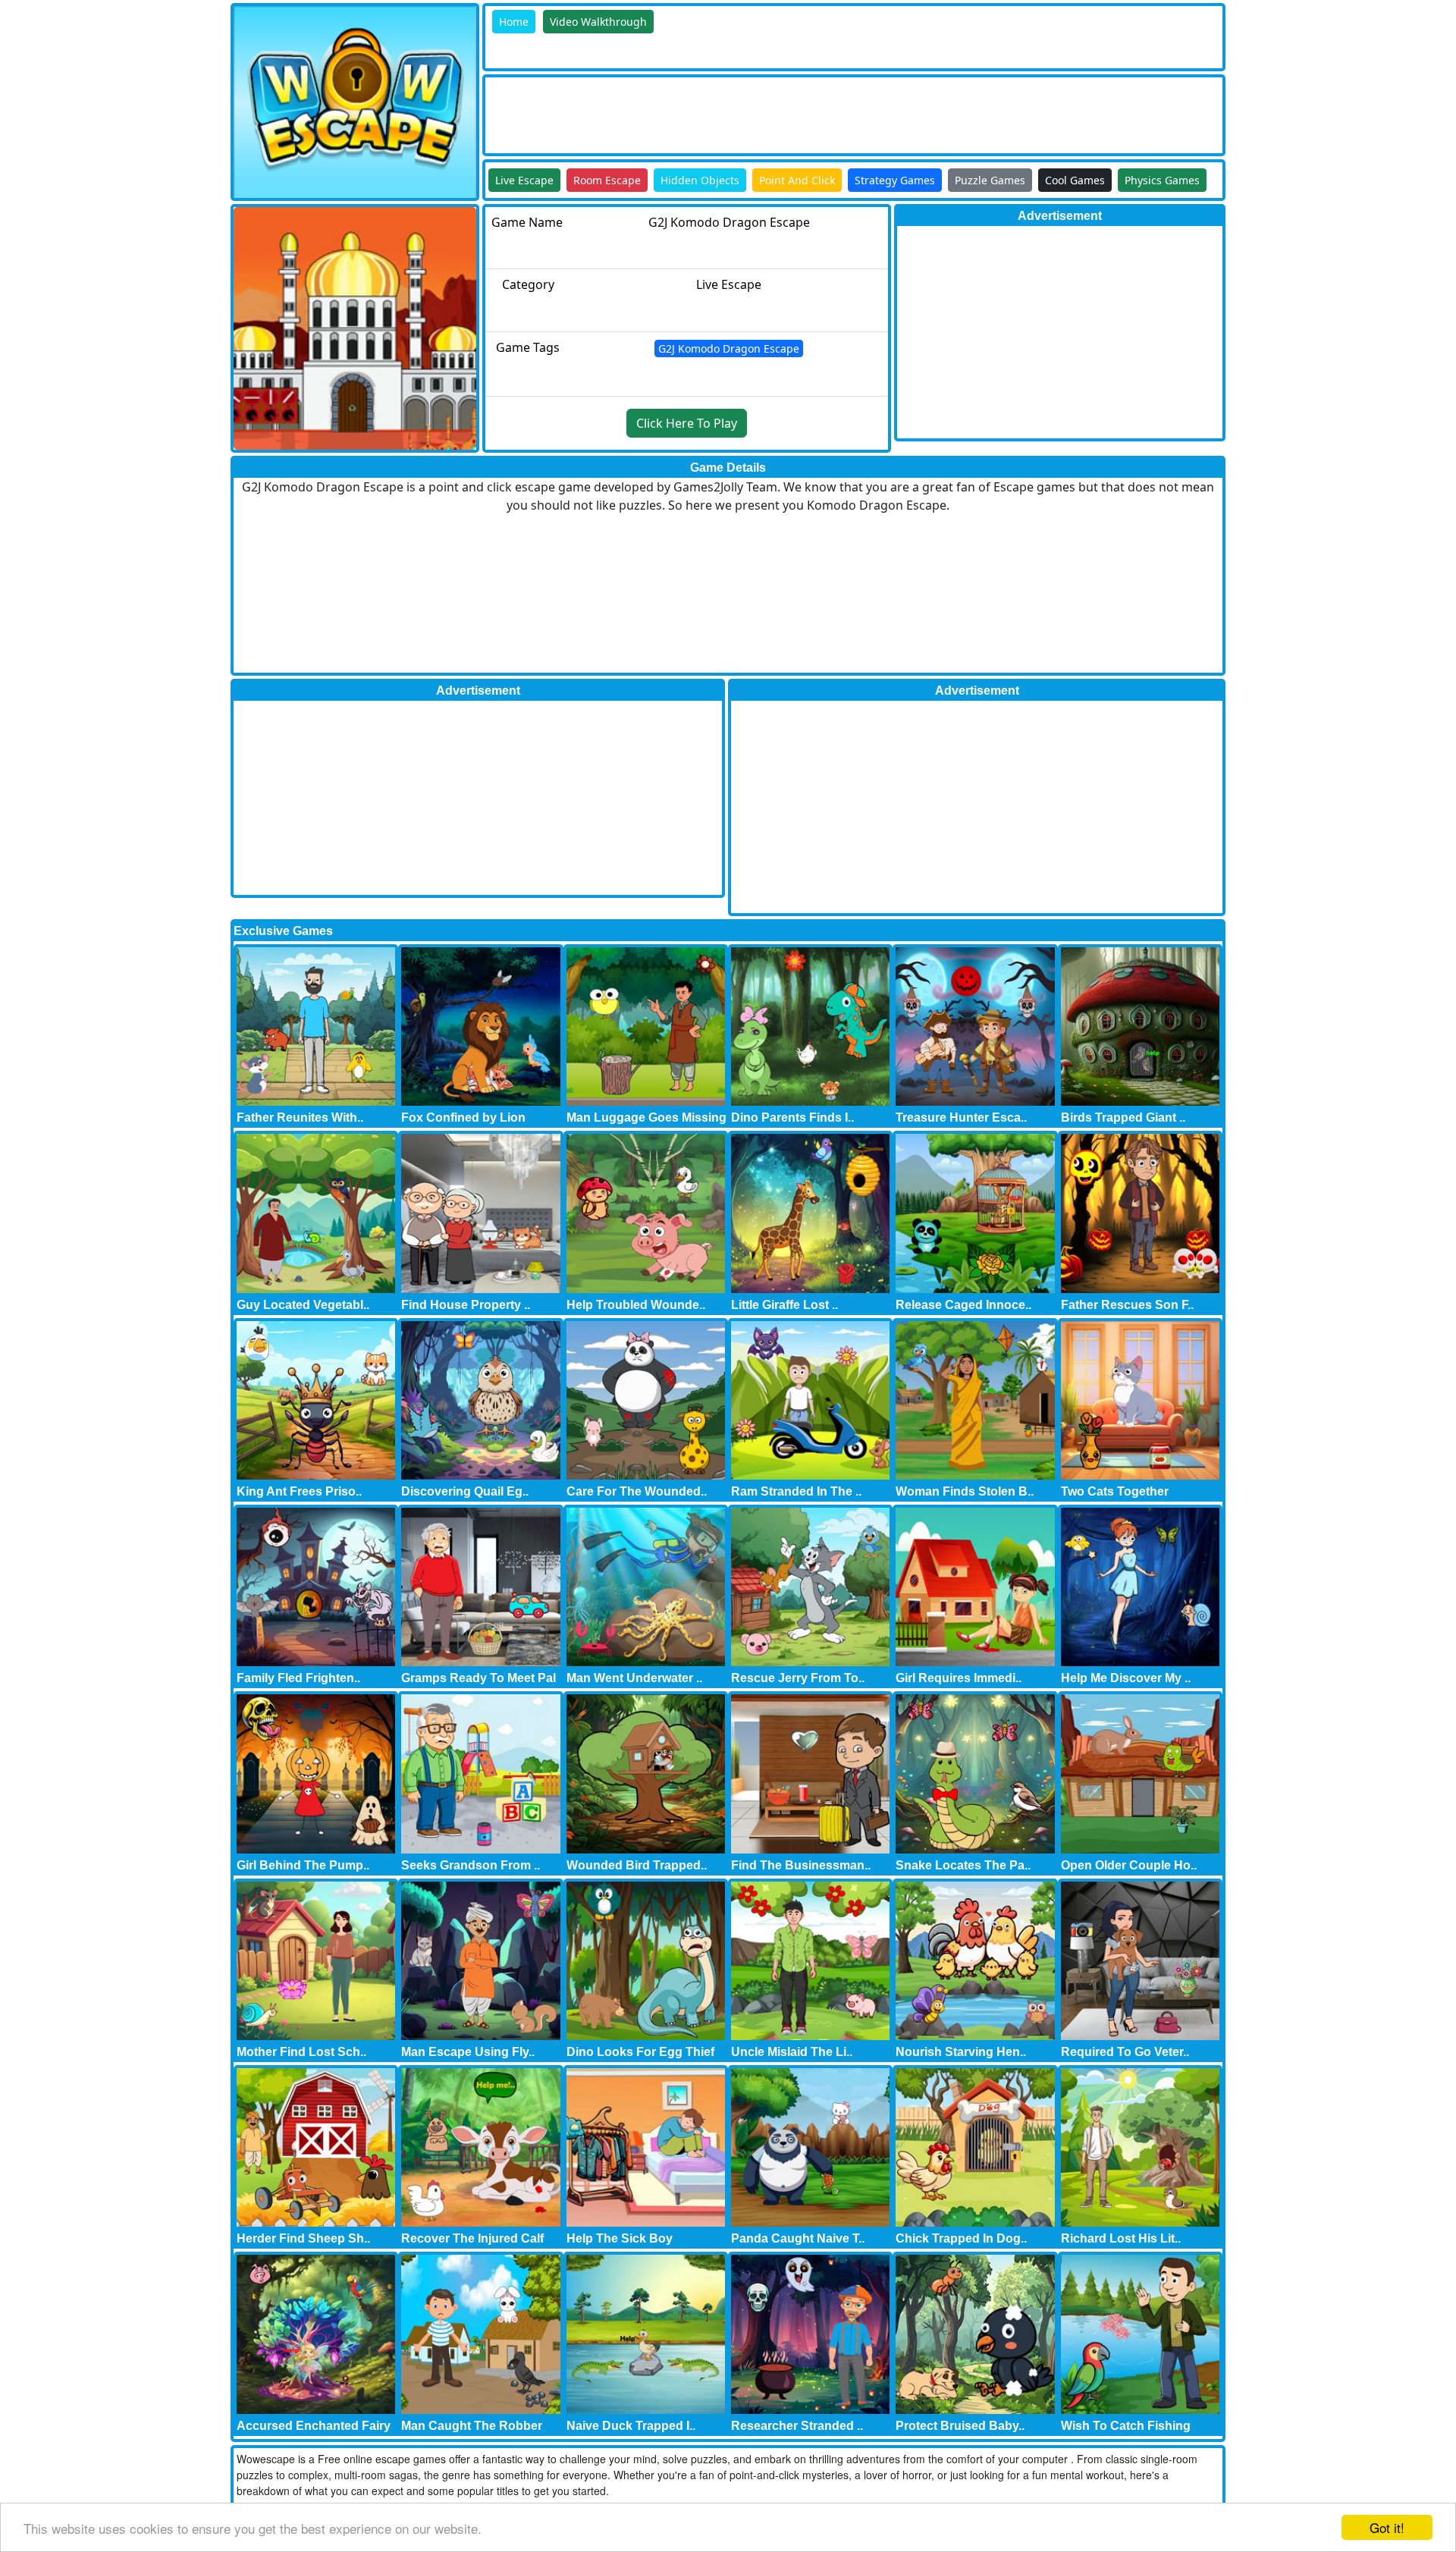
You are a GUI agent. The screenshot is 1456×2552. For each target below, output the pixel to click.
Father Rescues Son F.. (1127, 1305)
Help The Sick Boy (620, 2238)
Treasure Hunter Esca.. (961, 1117)
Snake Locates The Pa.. (963, 1865)
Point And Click (797, 180)
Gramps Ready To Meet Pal (479, 1678)
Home (514, 22)
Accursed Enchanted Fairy (314, 2426)
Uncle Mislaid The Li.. (792, 2052)
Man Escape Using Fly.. (468, 2052)
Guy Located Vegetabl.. (303, 1305)
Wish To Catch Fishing (1126, 2426)
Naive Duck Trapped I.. (631, 2426)
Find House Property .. (466, 1305)
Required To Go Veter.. (1125, 2052)
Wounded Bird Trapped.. (637, 1865)
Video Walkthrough (598, 22)
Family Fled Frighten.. (298, 1678)
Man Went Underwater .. (634, 1678)
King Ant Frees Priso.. (299, 1491)
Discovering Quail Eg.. (465, 1491)
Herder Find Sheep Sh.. (303, 2238)
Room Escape (607, 180)
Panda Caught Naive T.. (798, 2238)
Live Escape (524, 180)
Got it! (1387, 2527)
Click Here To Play (687, 423)
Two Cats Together (1115, 1491)
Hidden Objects (700, 180)
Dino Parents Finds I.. (792, 1117)
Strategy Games (895, 180)
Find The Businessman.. (801, 1865)
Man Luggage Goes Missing (646, 1117)
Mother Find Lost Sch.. (301, 2052)
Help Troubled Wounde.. (636, 1305)
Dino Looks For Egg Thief (640, 2052)
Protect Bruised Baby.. (960, 2426)
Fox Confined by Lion (463, 1117)
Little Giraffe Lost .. (784, 1305)
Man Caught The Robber (472, 2426)
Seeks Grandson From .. (471, 1865)
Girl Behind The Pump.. (303, 1865)
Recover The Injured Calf (472, 2238)
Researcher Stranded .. (797, 2426)
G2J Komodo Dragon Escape (729, 348)
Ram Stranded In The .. (796, 1491)
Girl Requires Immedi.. (959, 1678)
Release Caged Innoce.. (963, 1305)
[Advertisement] (761, 111)
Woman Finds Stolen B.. (965, 1491)
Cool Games (1075, 180)
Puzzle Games (990, 180)
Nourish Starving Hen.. (961, 2052)
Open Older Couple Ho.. (1129, 1865)
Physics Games (1162, 180)
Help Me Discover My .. (1126, 1678)
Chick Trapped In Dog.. (961, 2238)
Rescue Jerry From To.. (798, 1678)
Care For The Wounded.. (637, 1491)
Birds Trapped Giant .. (1123, 1117)
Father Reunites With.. (300, 1117)
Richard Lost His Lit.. (1121, 2238)
